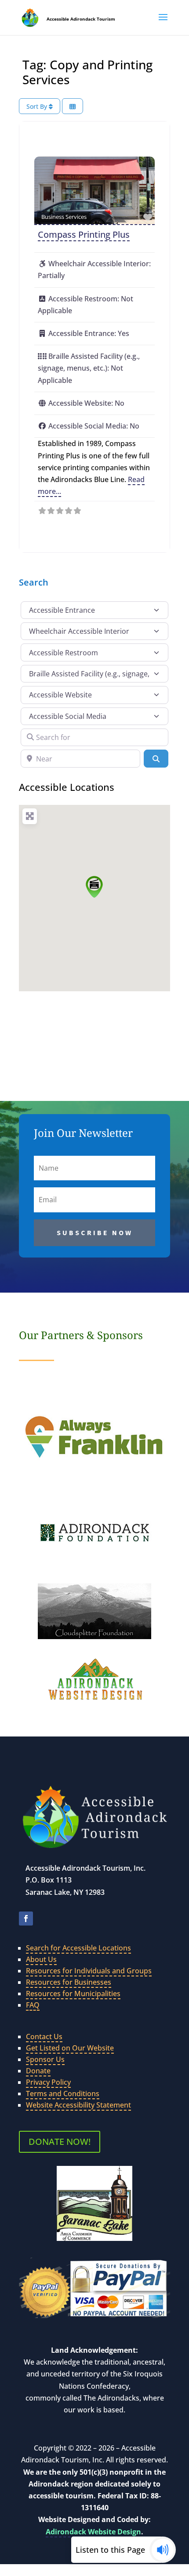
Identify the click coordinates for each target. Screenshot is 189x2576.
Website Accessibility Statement (78, 2105)
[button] (163, 23)
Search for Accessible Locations (78, 1948)
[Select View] (73, 106)
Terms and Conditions (63, 2094)
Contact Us (44, 2037)
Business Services (64, 217)
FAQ (33, 2005)
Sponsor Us (45, 2059)
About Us (41, 1959)
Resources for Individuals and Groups (89, 1971)
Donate (38, 2071)
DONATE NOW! (60, 2142)
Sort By (38, 106)
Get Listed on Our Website (70, 2048)
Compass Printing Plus (84, 234)
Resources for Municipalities (73, 1994)
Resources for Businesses (69, 1982)
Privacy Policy (48, 2082)
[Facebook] (26, 1919)
